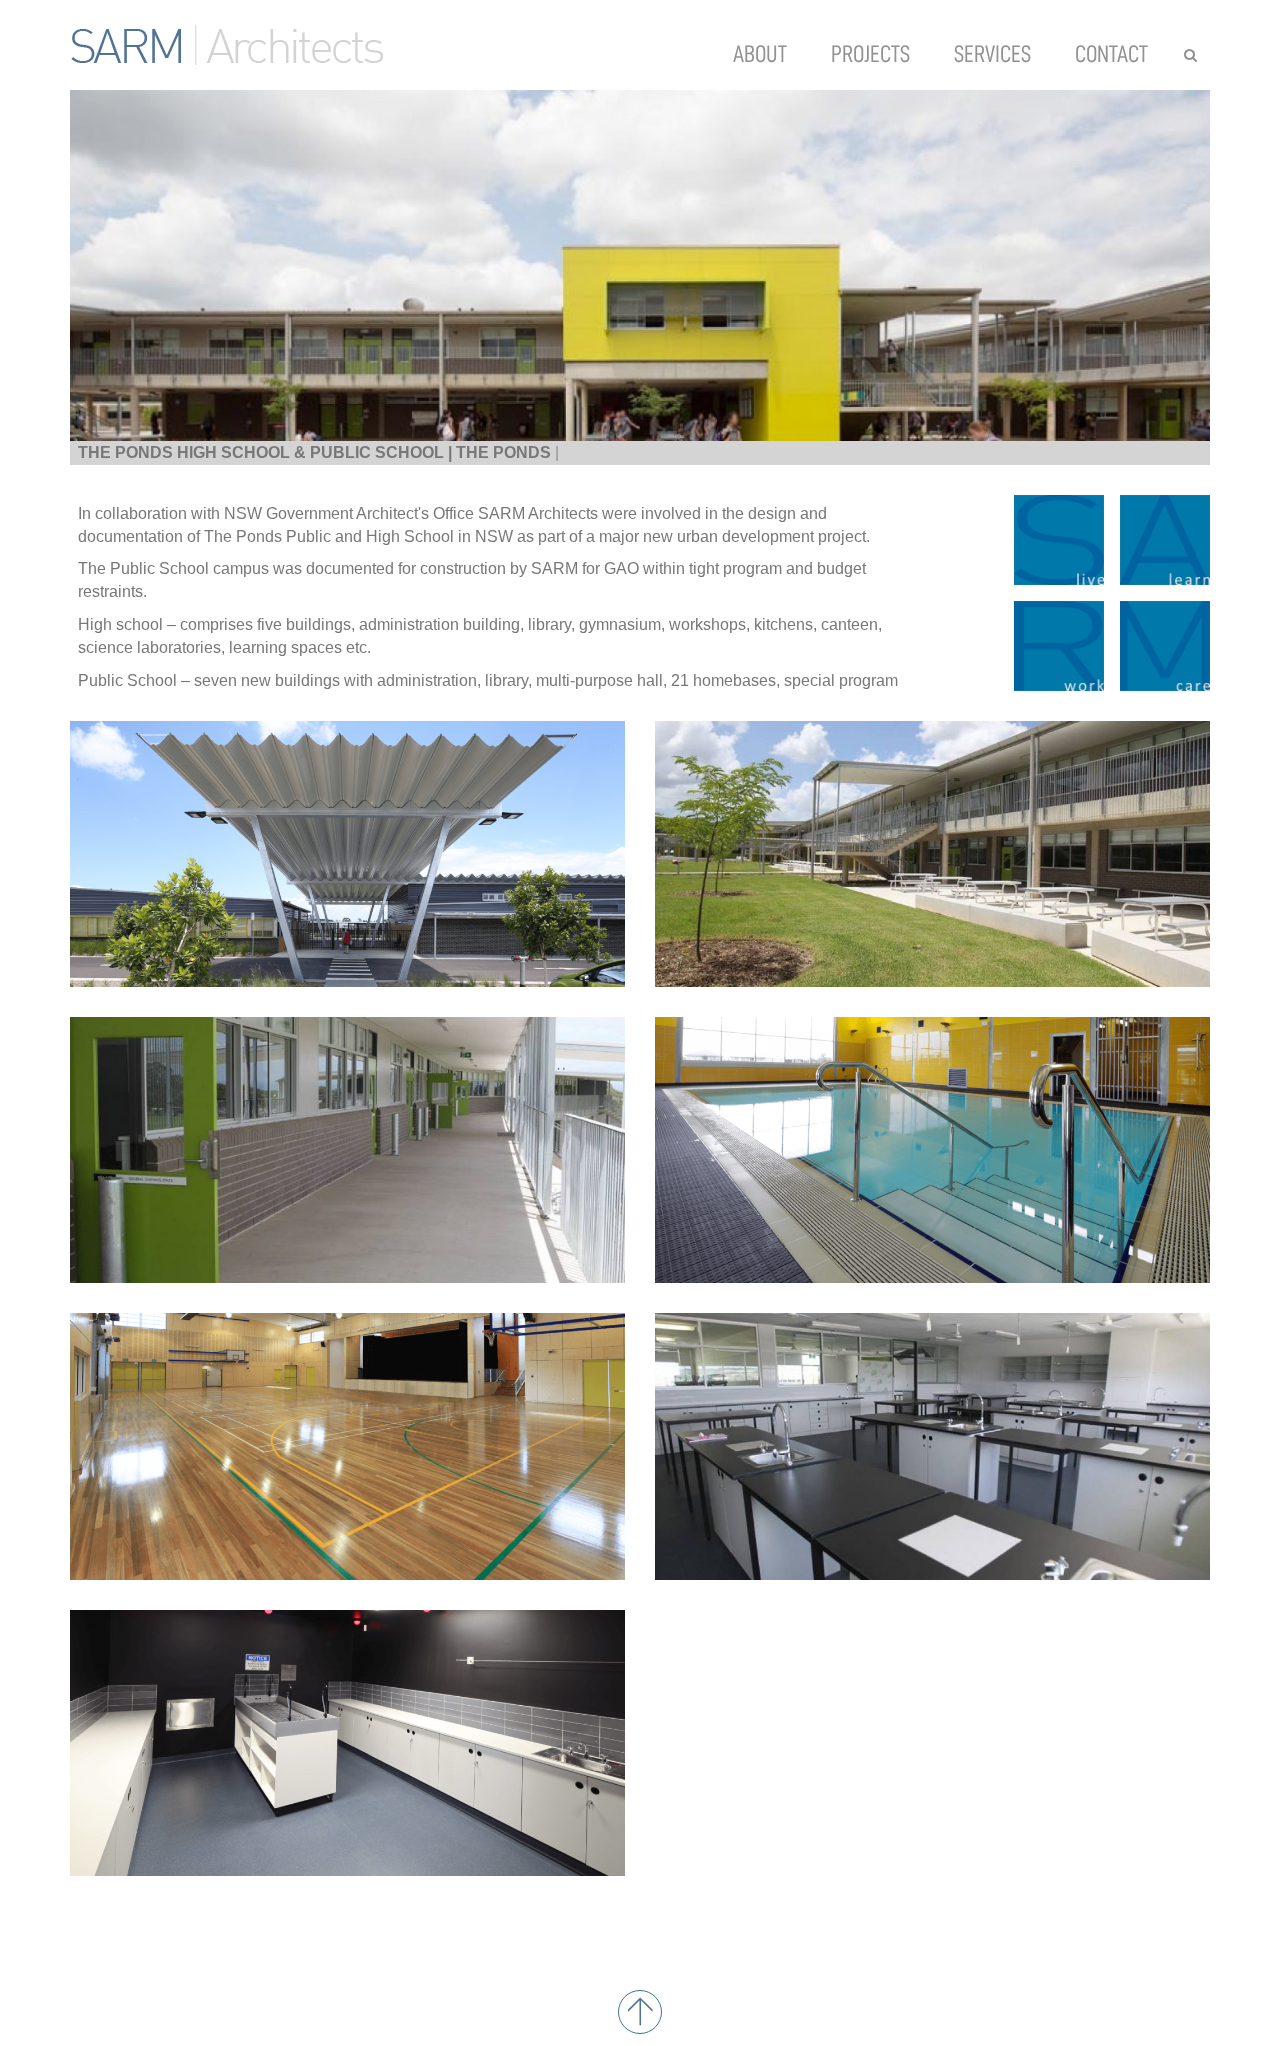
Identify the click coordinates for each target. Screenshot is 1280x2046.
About (760, 54)
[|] (347, 854)
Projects (870, 54)
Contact (1111, 54)
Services (992, 54)
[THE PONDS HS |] (640, 265)
